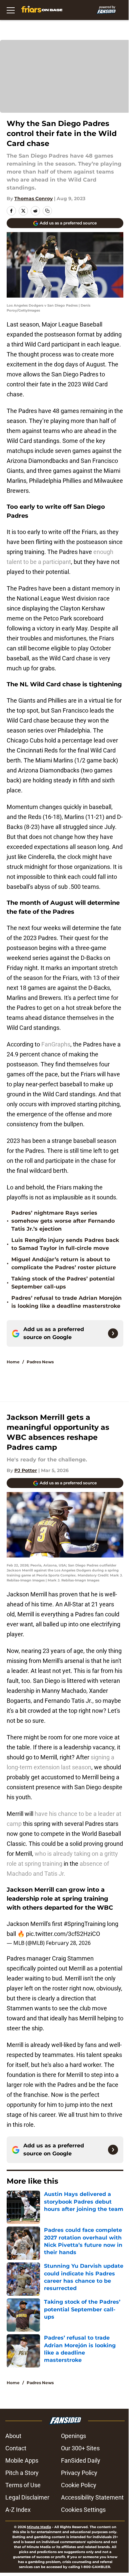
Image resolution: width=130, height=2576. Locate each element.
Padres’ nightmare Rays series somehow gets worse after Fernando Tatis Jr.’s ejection (63, 1221)
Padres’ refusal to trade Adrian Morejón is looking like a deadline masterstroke (66, 1302)
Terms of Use (23, 2485)
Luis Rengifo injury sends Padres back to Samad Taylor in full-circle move (65, 1244)
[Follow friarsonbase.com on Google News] (113, 1333)
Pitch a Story (22, 2473)
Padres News (40, 1362)
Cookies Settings (83, 2510)
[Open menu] (11, 10)
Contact (16, 2448)
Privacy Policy (79, 2473)
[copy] (47, 211)
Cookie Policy (79, 2485)
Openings (73, 2436)
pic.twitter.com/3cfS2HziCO (63, 1934)
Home (13, 1362)
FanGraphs (56, 1044)
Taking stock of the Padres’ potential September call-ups (63, 1283)
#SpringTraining (85, 1924)
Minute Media (39, 2527)
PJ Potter (26, 1470)
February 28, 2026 (68, 1943)
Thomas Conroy (33, 199)
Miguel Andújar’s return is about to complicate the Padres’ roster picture (64, 1263)
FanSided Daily (81, 2460)
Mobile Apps (22, 2460)
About (13, 2436)
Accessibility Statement (92, 2497)
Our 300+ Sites (80, 2448)
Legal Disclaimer (27, 2497)
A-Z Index (18, 2510)
